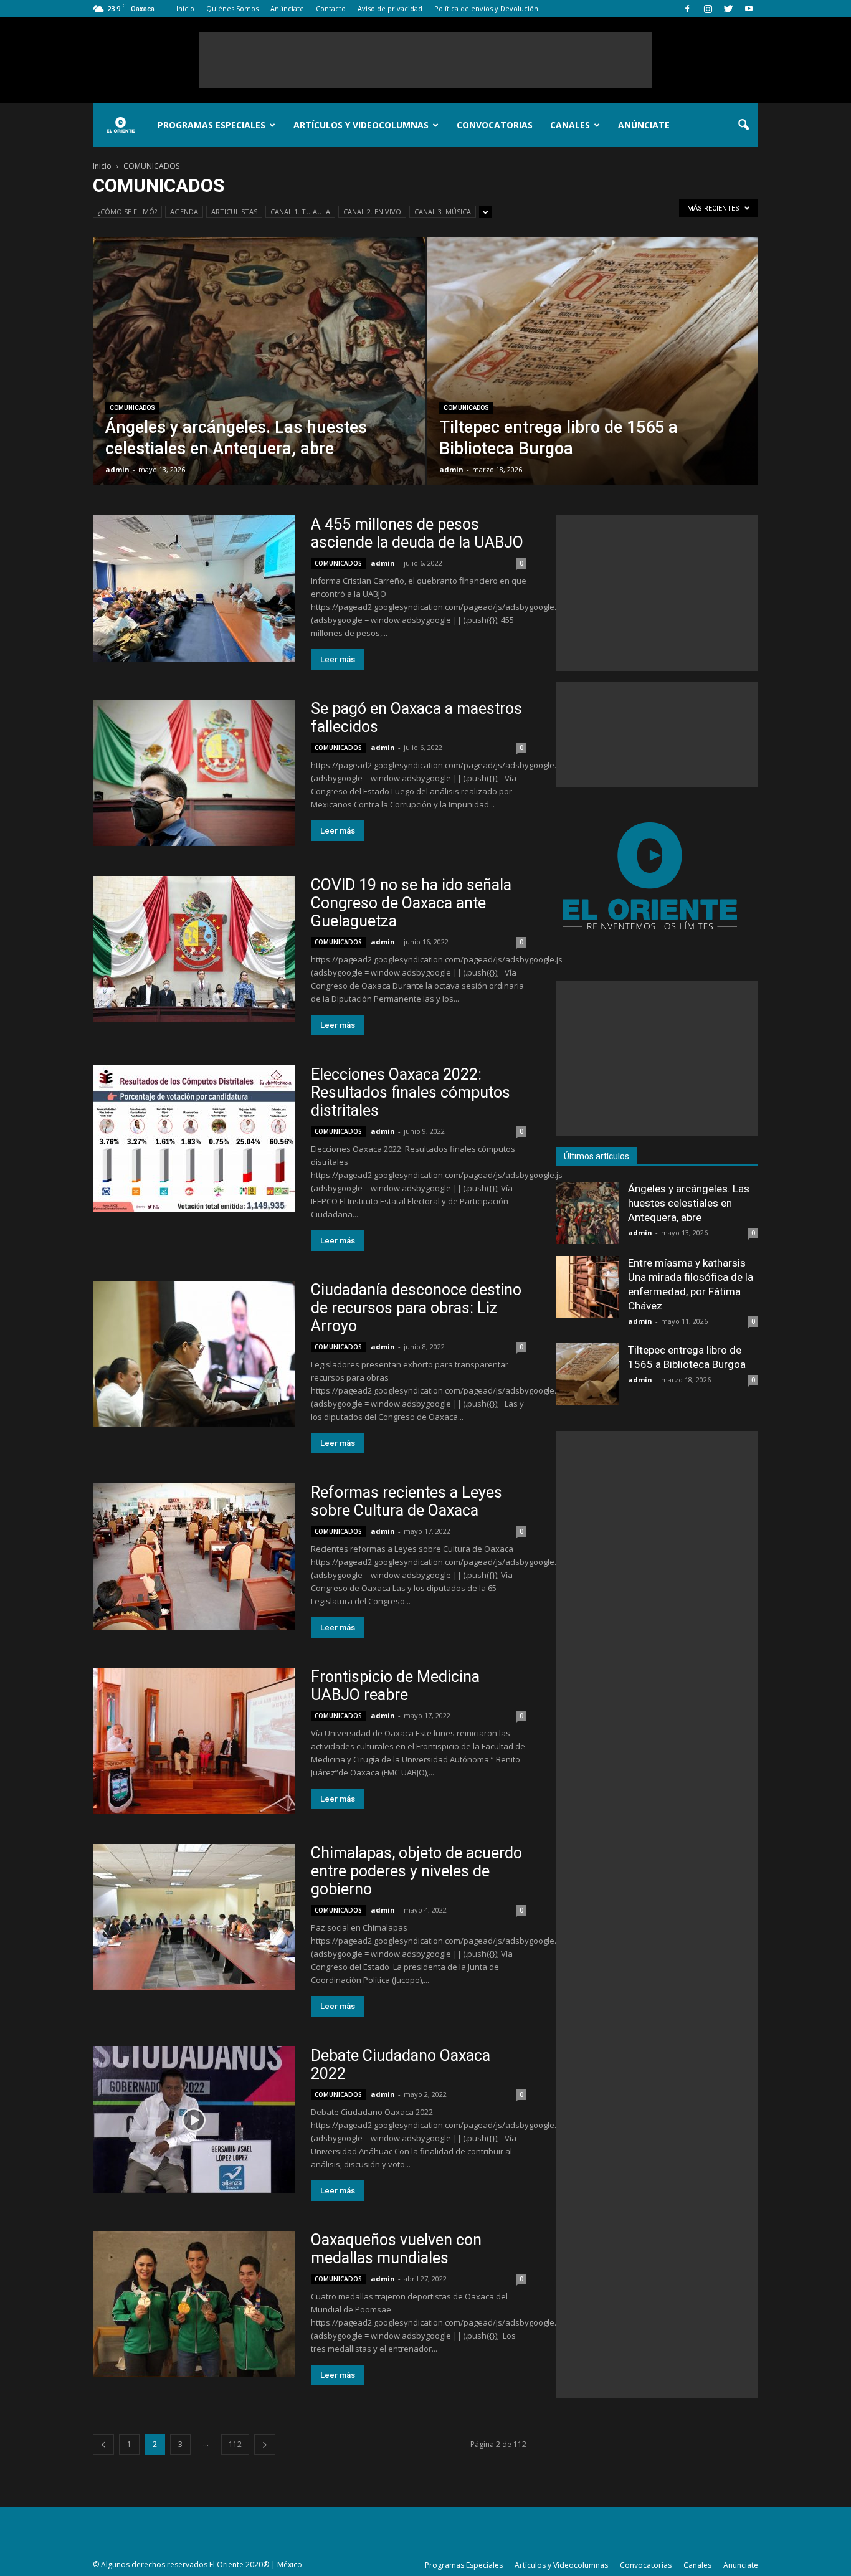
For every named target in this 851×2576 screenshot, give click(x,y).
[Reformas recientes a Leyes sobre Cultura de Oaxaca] (194, 1557)
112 (235, 2444)
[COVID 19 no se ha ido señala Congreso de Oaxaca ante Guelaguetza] (194, 949)
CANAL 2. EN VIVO (372, 211)
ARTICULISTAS (234, 211)
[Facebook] (687, 9)
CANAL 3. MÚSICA (443, 211)
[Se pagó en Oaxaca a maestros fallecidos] (194, 773)
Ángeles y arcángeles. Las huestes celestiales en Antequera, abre (689, 1203)
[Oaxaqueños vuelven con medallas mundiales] (194, 2304)
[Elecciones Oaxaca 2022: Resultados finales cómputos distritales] (194, 1138)
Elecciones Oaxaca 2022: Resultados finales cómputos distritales (411, 1092)
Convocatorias (495, 125)
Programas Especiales (212, 125)
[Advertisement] (425, 60)
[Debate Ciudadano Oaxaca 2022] (194, 2120)
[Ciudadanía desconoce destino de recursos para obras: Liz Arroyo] (194, 1354)
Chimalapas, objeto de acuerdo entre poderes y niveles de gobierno (416, 1871)
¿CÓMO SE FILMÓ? (127, 211)
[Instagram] (708, 9)
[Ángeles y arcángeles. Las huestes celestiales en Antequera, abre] (259, 381)
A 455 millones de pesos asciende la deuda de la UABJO (417, 533)
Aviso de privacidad (390, 8)
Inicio (185, 8)
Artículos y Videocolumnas (361, 125)
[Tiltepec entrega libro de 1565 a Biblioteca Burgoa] (593, 381)
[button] (743, 125)
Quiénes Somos (232, 8)
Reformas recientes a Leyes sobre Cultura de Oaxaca (406, 1501)
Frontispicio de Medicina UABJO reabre (395, 1686)
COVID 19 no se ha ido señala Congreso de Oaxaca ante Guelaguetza (411, 903)
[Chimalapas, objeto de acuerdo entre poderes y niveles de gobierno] (194, 1917)
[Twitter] (728, 9)
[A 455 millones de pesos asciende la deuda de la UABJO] (194, 588)
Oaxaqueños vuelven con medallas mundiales (396, 2249)
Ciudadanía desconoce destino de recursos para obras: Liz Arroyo (416, 1308)
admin (117, 469)
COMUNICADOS (132, 408)
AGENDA (184, 211)
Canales (570, 125)
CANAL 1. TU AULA (300, 211)
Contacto (331, 8)
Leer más (338, 659)
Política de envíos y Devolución (486, 8)
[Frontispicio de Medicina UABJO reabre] (194, 1741)
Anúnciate (287, 8)
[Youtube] (749, 9)
